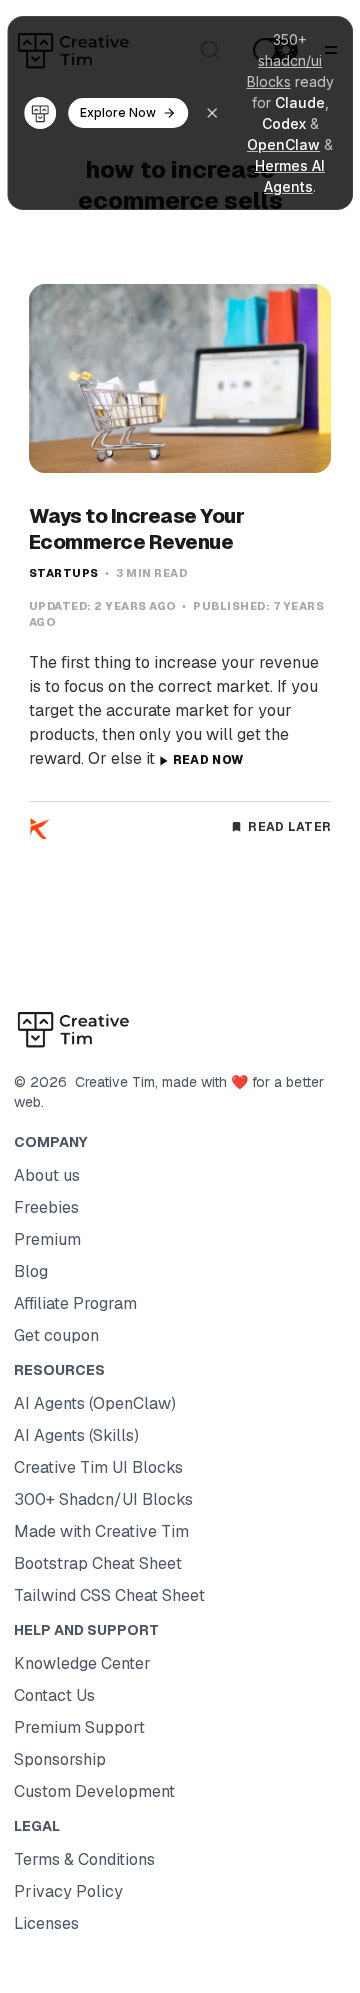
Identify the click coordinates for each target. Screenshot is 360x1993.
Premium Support (79, 1727)
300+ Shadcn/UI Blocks (103, 1499)
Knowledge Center (82, 1663)
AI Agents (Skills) (76, 1435)
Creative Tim (111, 1082)
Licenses (46, 1923)
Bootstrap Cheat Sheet (98, 1563)
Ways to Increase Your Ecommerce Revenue (137, 529)
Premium (47, 1239)
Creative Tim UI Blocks (98, 1467)
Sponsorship (60, 1759)
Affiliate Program (75, 1303)
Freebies (46, 1207)
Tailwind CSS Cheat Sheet (109, 1595)
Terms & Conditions (84, 1859)
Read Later (289, 827)
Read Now (208, 760)
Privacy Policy (68, 1891)
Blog (31, 1271)
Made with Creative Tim (101, 1531)
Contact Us (54, 1695)
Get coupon (56, 1335)
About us (47, 1175)
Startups (64, 573)
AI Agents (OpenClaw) (95, 1403)
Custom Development (94, 1791)
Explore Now (118, 112)
